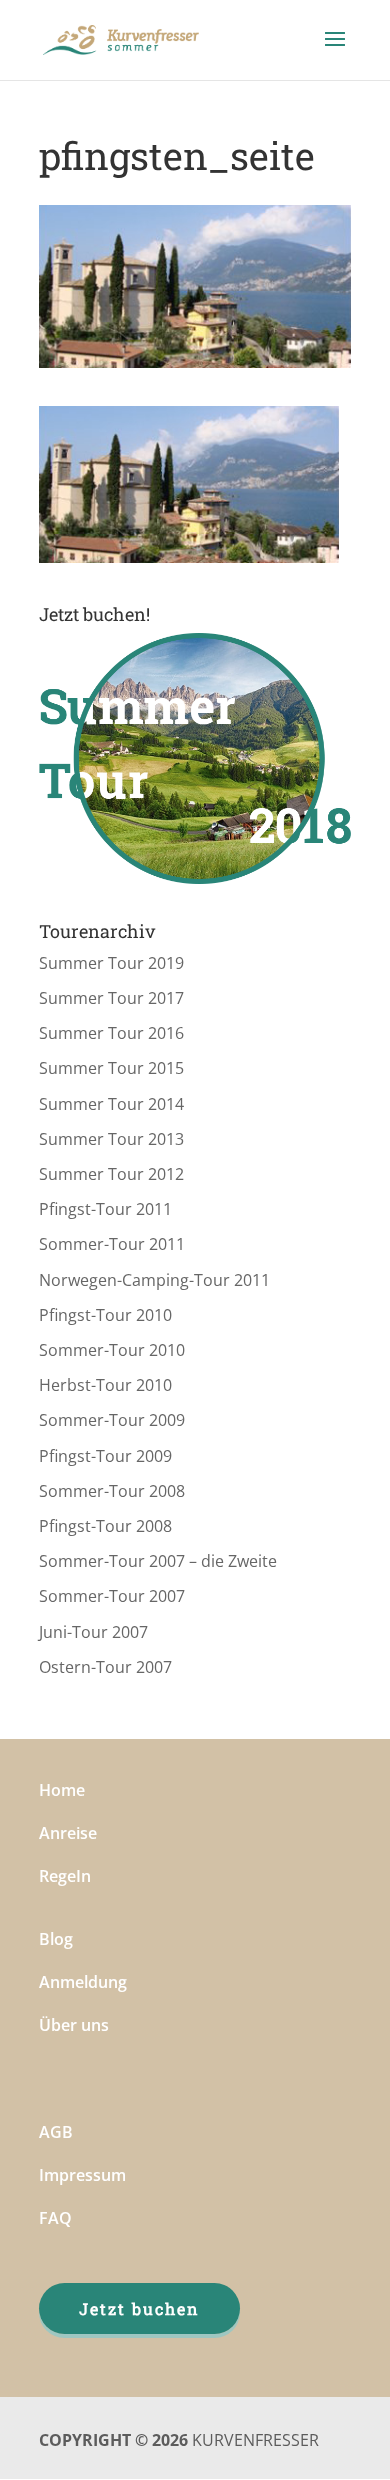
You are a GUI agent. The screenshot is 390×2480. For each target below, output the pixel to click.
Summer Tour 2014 (111, 1104)
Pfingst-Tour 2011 (105, 1209)
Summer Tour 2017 (111, 998)
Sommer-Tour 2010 (112, 1350)
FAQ (55, 2218)
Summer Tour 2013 (111, 1139)
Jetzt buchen (139, 2308)
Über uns (74, 2025)
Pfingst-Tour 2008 (105, 1526)
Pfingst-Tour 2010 (105, 1315)
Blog (56, 1939)
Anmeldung (83, 1982)
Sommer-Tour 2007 (112, 1596)
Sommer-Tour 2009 (112, 1420)
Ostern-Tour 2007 (105, 1667)
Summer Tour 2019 (111, 963)
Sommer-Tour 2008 (112, 1491)
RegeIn (65, 1876)
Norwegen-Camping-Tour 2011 (154, 1280)
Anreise (68, 1833)
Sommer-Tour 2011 (112, 1244)
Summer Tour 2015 (111, 1068)
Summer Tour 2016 (111, 1033)
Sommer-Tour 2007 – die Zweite (158, 1561)
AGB (56, 2132)
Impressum (82, 2175)
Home (62, 1790)
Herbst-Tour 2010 (105, 1385)
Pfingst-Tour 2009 (105, 1456)
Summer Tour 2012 (111, 1174)
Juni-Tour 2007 (93, 1632)
